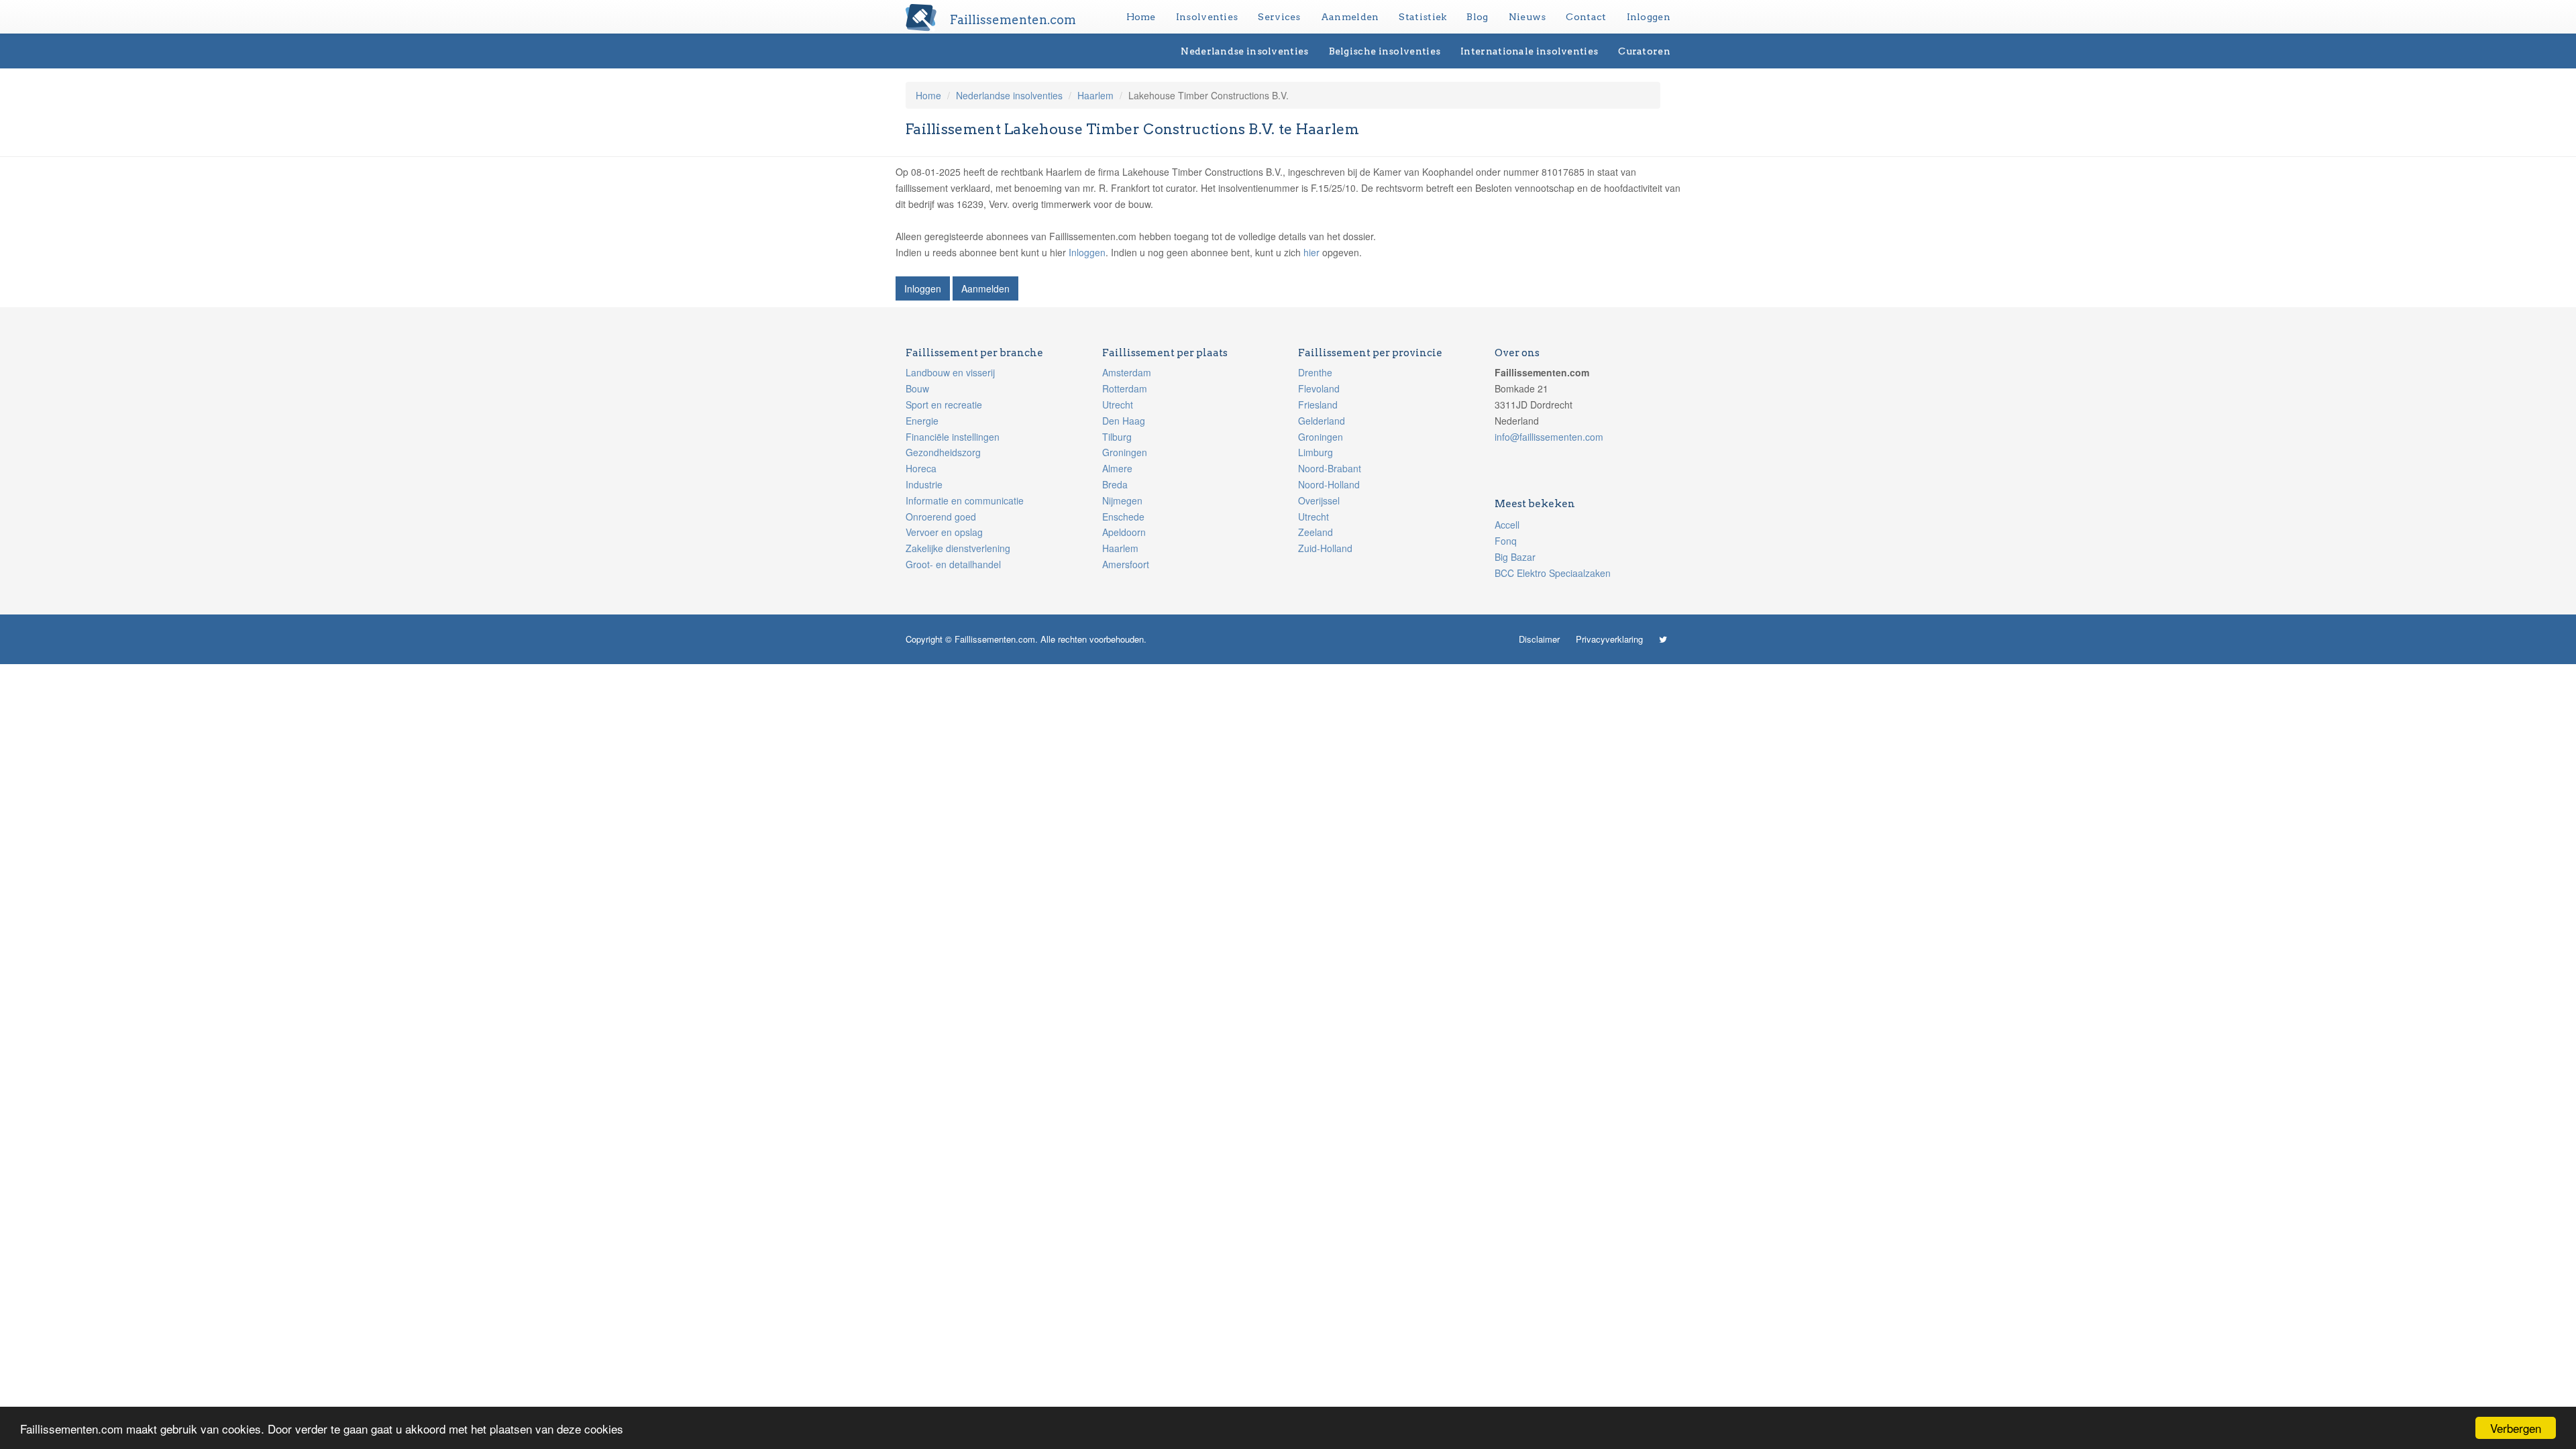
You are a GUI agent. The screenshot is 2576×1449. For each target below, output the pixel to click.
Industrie (924, 484)
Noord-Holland (1329, 484)
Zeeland (1316, 532)
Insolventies (1207, 17)
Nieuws (1527, 17)
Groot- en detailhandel (953, 564)
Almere (1117, 468)
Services (1279, 17)
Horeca (921, 468)
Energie (922, 421)
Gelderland (1322, 421)
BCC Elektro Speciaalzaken (1553, 573)
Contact (1586, 17)
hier (1311, 252)
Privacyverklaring (1609, 639)
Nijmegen (1122, 500)
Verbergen (2516, 1428)
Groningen (1125, 452)
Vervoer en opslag (944, 532)
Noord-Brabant (1330, 468)
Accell (1507, 525)
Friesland (1318, 405)
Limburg (1316, 452)
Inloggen (1649, 17)
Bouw (917, 388)
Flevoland (1319, 388)
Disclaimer (1539, 639)
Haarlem (1095, 95)
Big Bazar (1515, 557)
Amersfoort (1126, 564)
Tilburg (1117, 437)
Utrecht (1118, 405)
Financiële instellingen (953, 437)
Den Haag (1124, 421)
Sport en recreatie (944, 405)
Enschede (1123, 517)
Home (1141, 17)
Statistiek (1423, 17)
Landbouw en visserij (950, 372)
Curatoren (1644, 51)
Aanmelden (1350, 17)
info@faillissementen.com (1549, 437)
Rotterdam (1125, 388)
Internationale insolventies (1529, 51)
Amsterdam (1127, 372)
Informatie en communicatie (965, 500)
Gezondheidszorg (943, 452)
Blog (1477, 17)
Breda (1115, 484)
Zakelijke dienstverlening (958, 548)
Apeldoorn (1124, 532)
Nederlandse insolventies (1244, 51)
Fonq (1506, 541)
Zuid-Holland (1325, 548)
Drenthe (1315, 372)
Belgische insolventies (1385, 51)
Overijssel (1319, 500)
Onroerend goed (941, 517)
